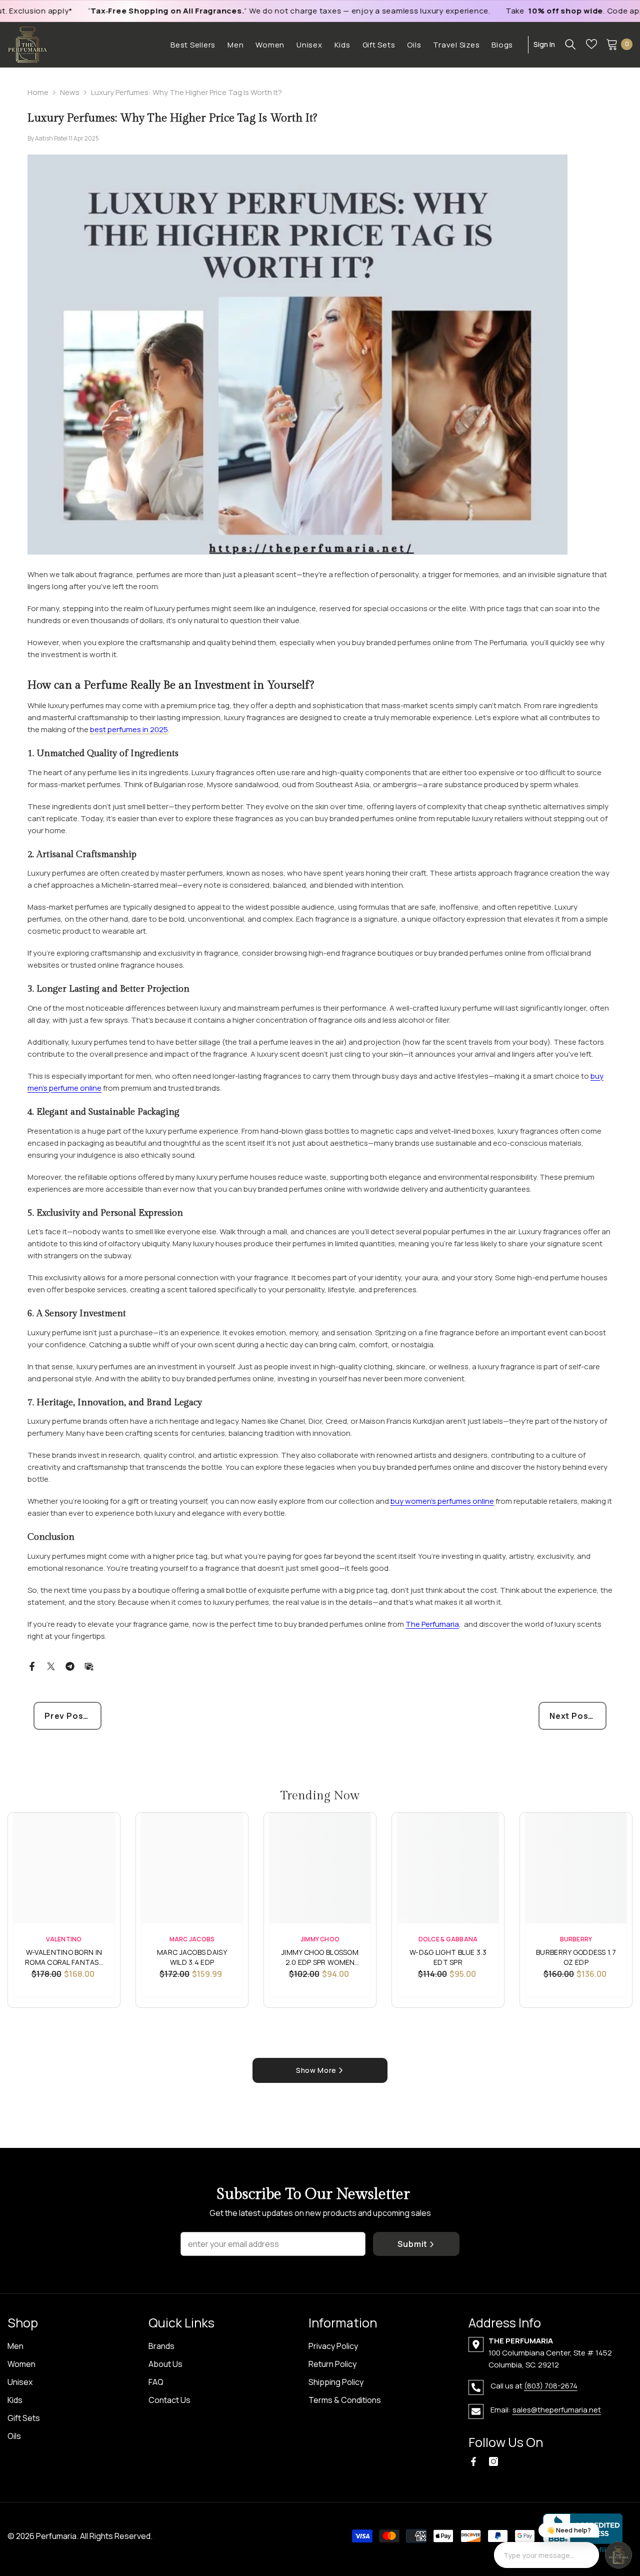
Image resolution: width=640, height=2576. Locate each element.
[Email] (89, 1666)
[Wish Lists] (591, 44)
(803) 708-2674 (551, 2386)
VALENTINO (64, 1939)
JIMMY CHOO (320, 1939)
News (70, 92)
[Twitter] (51, 1666)
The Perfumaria (432, 1624)
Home (38, 92)
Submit (412, 2244)
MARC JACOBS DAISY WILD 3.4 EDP (192, 1957)
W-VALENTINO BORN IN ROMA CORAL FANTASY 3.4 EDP (64, 1958)
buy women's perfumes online (442, 1501)
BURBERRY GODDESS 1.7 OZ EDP (576, 1957)
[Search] (570, 44)
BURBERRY (576, 1939)
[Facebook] (32, 1666)
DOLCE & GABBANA (448, 1939)
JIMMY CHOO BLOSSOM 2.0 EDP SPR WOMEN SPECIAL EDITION (320, 1958)
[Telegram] (70, 1666)
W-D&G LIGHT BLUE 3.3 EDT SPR (448, 1957)
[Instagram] (493, 2461)
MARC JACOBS (192, 1939)
